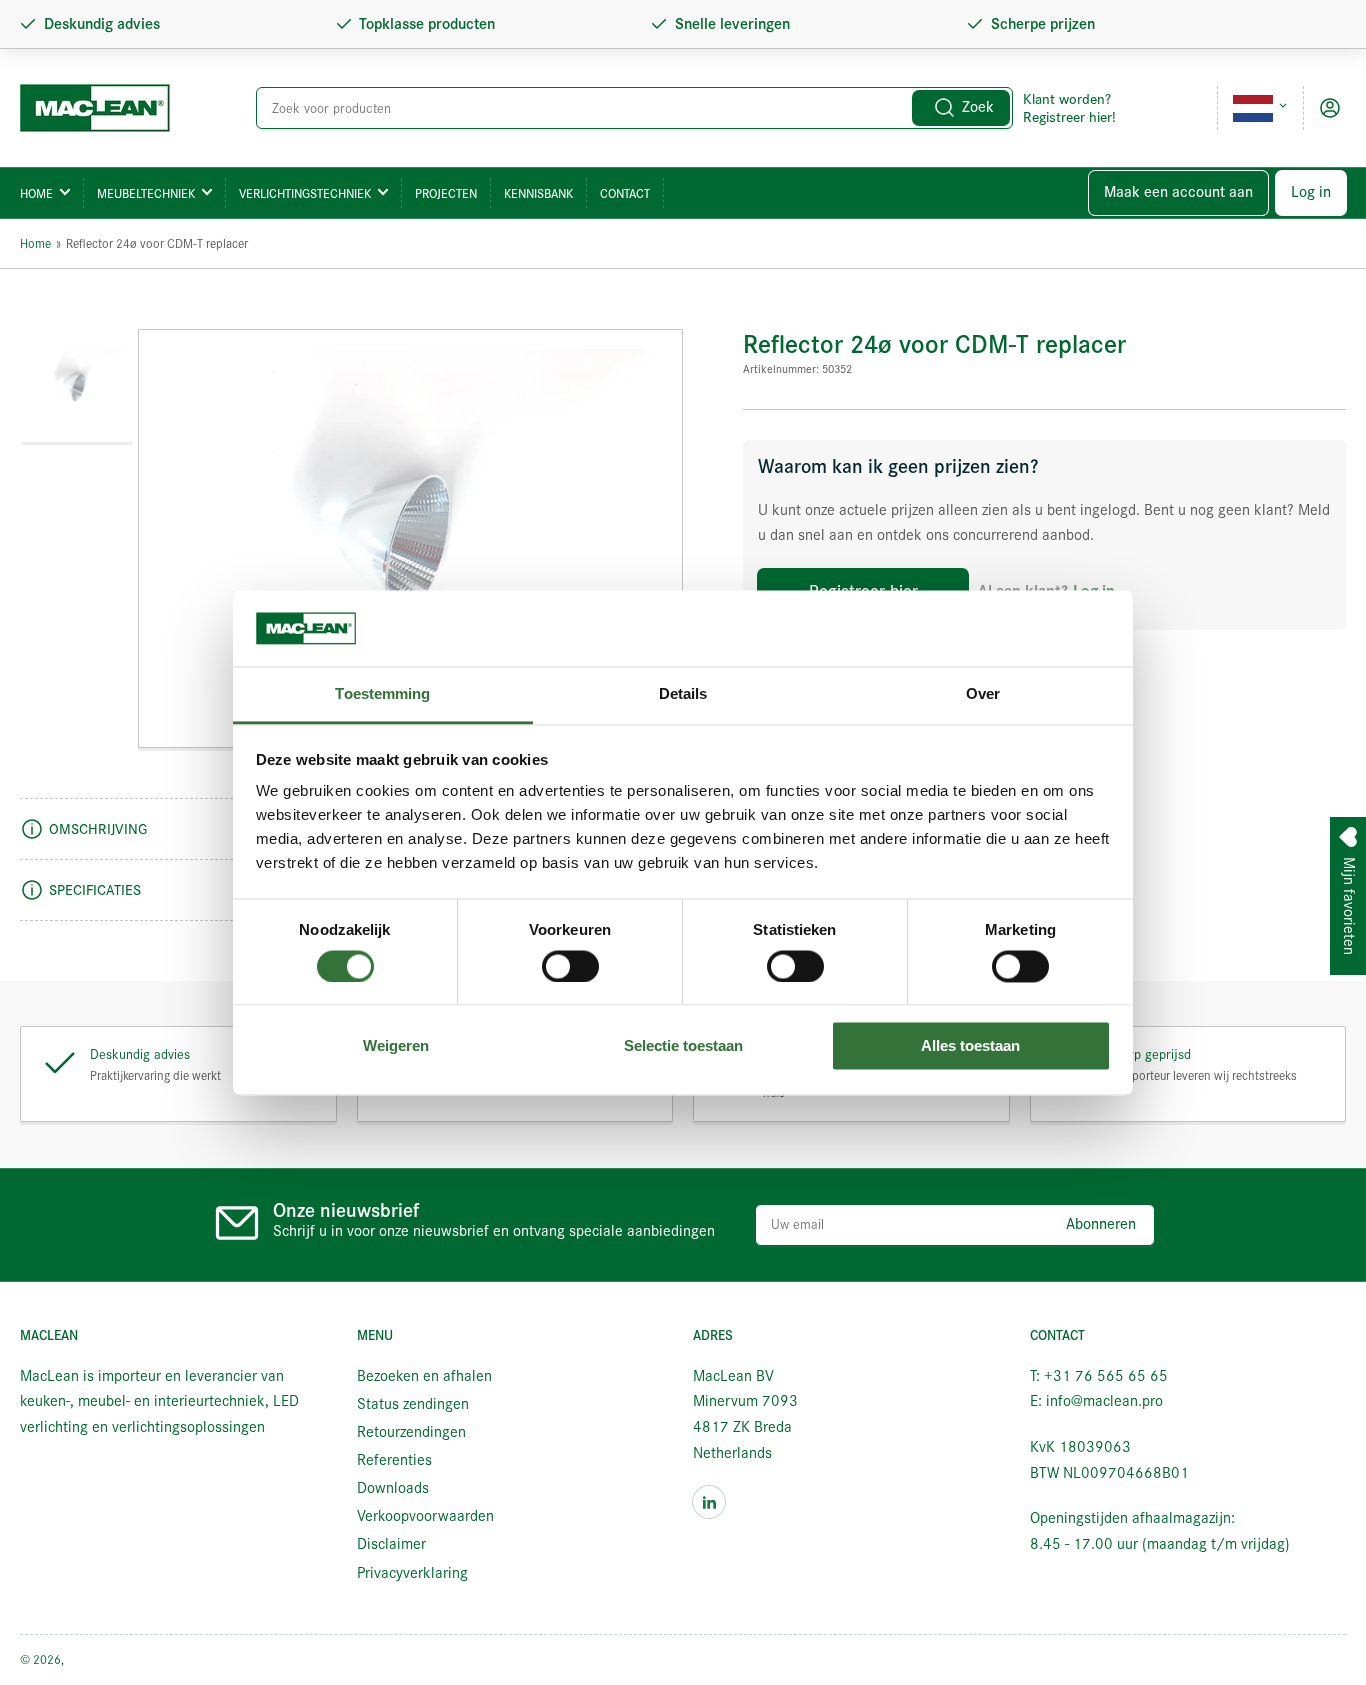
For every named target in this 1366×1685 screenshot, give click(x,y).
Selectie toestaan (683, 1046)
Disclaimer (391, 1544)
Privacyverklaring (412, 1573)
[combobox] (634, 108)
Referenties (394, 1460)
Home (36, 193)
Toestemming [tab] (382, 694)
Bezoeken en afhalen (424, 1376)
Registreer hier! (1069, 117)
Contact (625, 193)
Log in (1311, 192)
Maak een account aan (1178, 192)
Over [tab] (983, 694)
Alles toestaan (970, 1046)
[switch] (570, 966)
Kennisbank (538, 193)
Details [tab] (683, 694)
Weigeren (396, 1046)
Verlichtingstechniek (305, 193)
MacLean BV (99, 1659)
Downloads (393, 1488)
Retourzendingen (411, 1432)
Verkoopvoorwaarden (425, 1516)
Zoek (978, 107)
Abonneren (1101, 1224)
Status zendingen (413, 1404)
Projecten (446, 193)
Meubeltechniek (146, 193)
